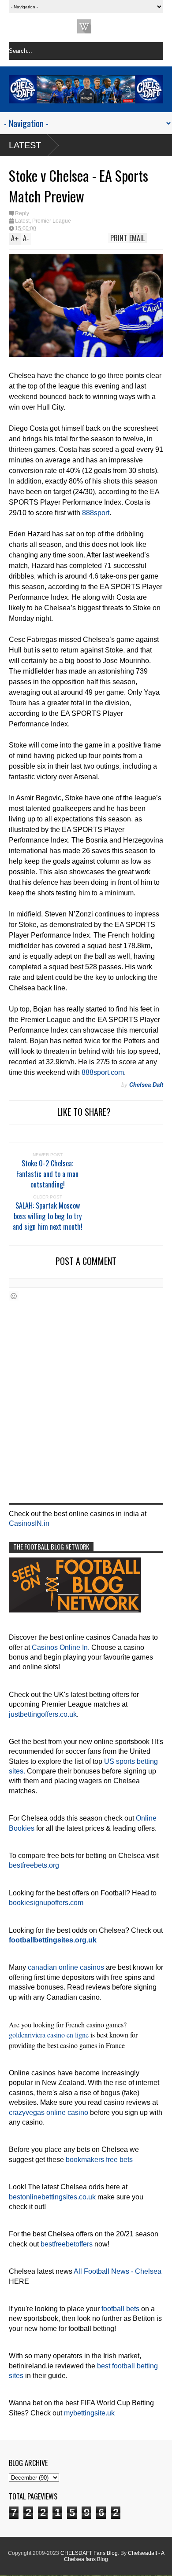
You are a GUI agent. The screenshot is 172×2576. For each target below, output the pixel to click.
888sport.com (103, 1072)
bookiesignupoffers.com (46, 1903)
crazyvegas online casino (49, 2112)
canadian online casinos (66, 1967)
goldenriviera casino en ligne (49, 2035)
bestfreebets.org (34, 1865)
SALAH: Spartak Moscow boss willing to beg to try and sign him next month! (48, 1216)
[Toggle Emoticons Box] (14, 1296)
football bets (120, 2309)
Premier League (52, 221)
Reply (22, 213)
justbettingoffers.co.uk (43, 1714)
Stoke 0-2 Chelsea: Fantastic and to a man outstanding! (47, 1174)
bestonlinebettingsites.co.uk (52, 2197)
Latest (25, 145)
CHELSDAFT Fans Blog (89, 2553)
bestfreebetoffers (67, 2244)
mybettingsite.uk (89, 2413)
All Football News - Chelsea (118, 2271)
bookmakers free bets (99, 2160)
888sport (96, 513)
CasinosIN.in (29, 1523)
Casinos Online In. (61, 1647)
